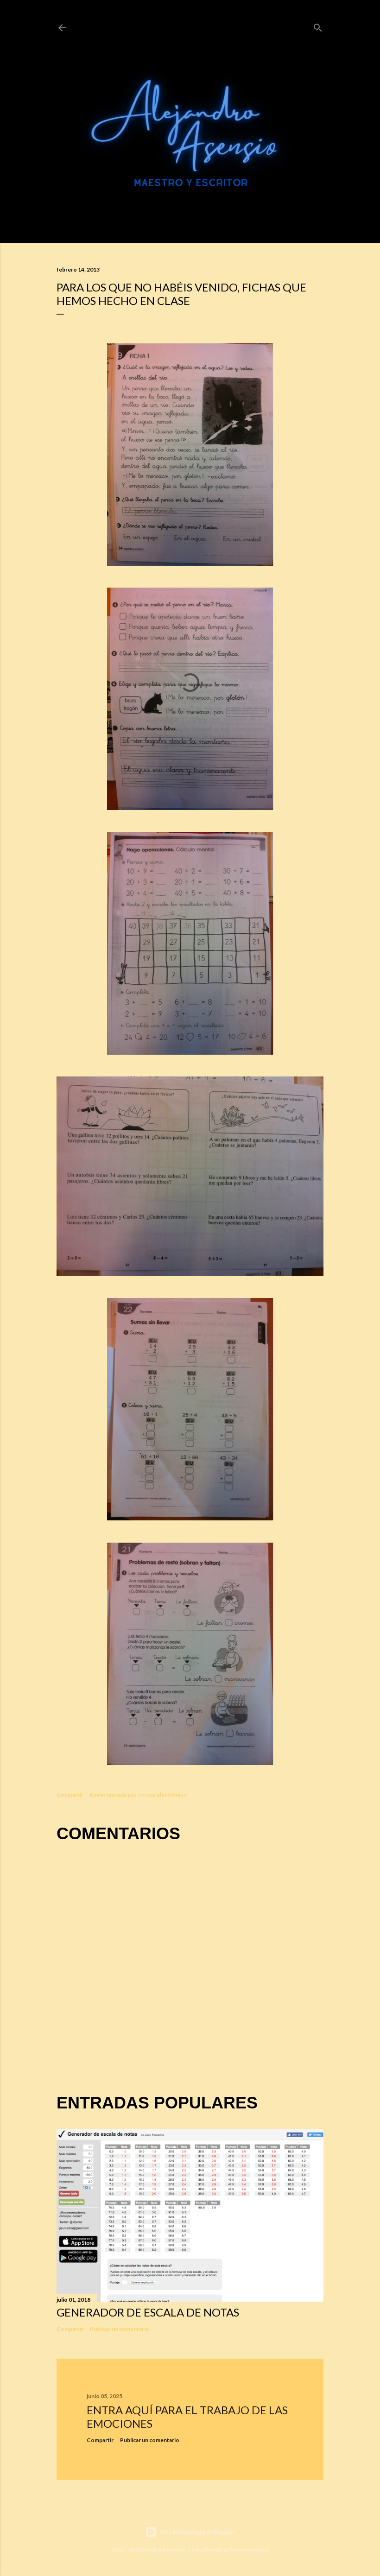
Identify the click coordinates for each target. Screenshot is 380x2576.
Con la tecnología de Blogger (197, 2532)
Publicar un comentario (120, 2329)
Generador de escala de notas (148, 2312)
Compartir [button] (70, 1794)
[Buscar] (318, 26)
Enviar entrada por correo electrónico (138, 1794)
